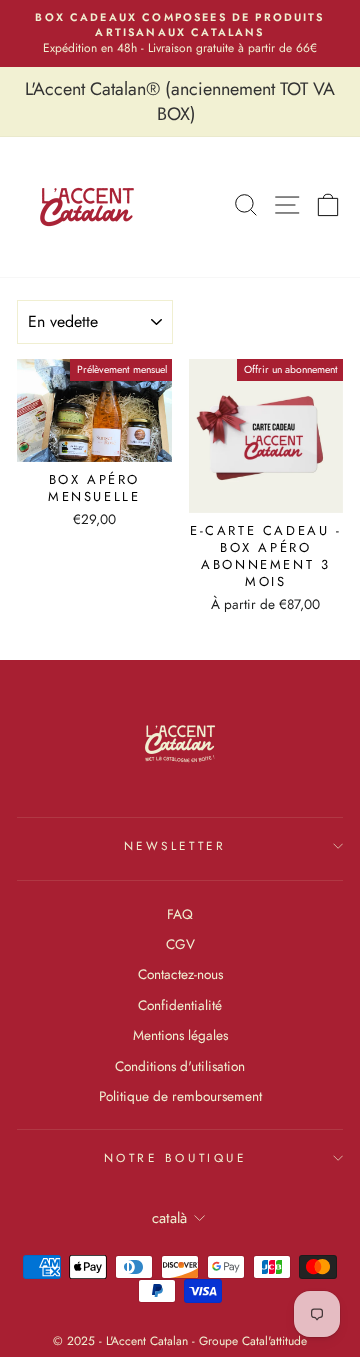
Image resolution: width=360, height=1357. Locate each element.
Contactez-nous (180, 974)
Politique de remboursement (180, 1096)
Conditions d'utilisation (180, 1066)
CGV (180, 944)
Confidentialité (180, 1005)
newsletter (175, 845)
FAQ (180, 914)
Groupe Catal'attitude (253, 1341)
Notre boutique (175, 1157)
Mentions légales (180, 1035)
